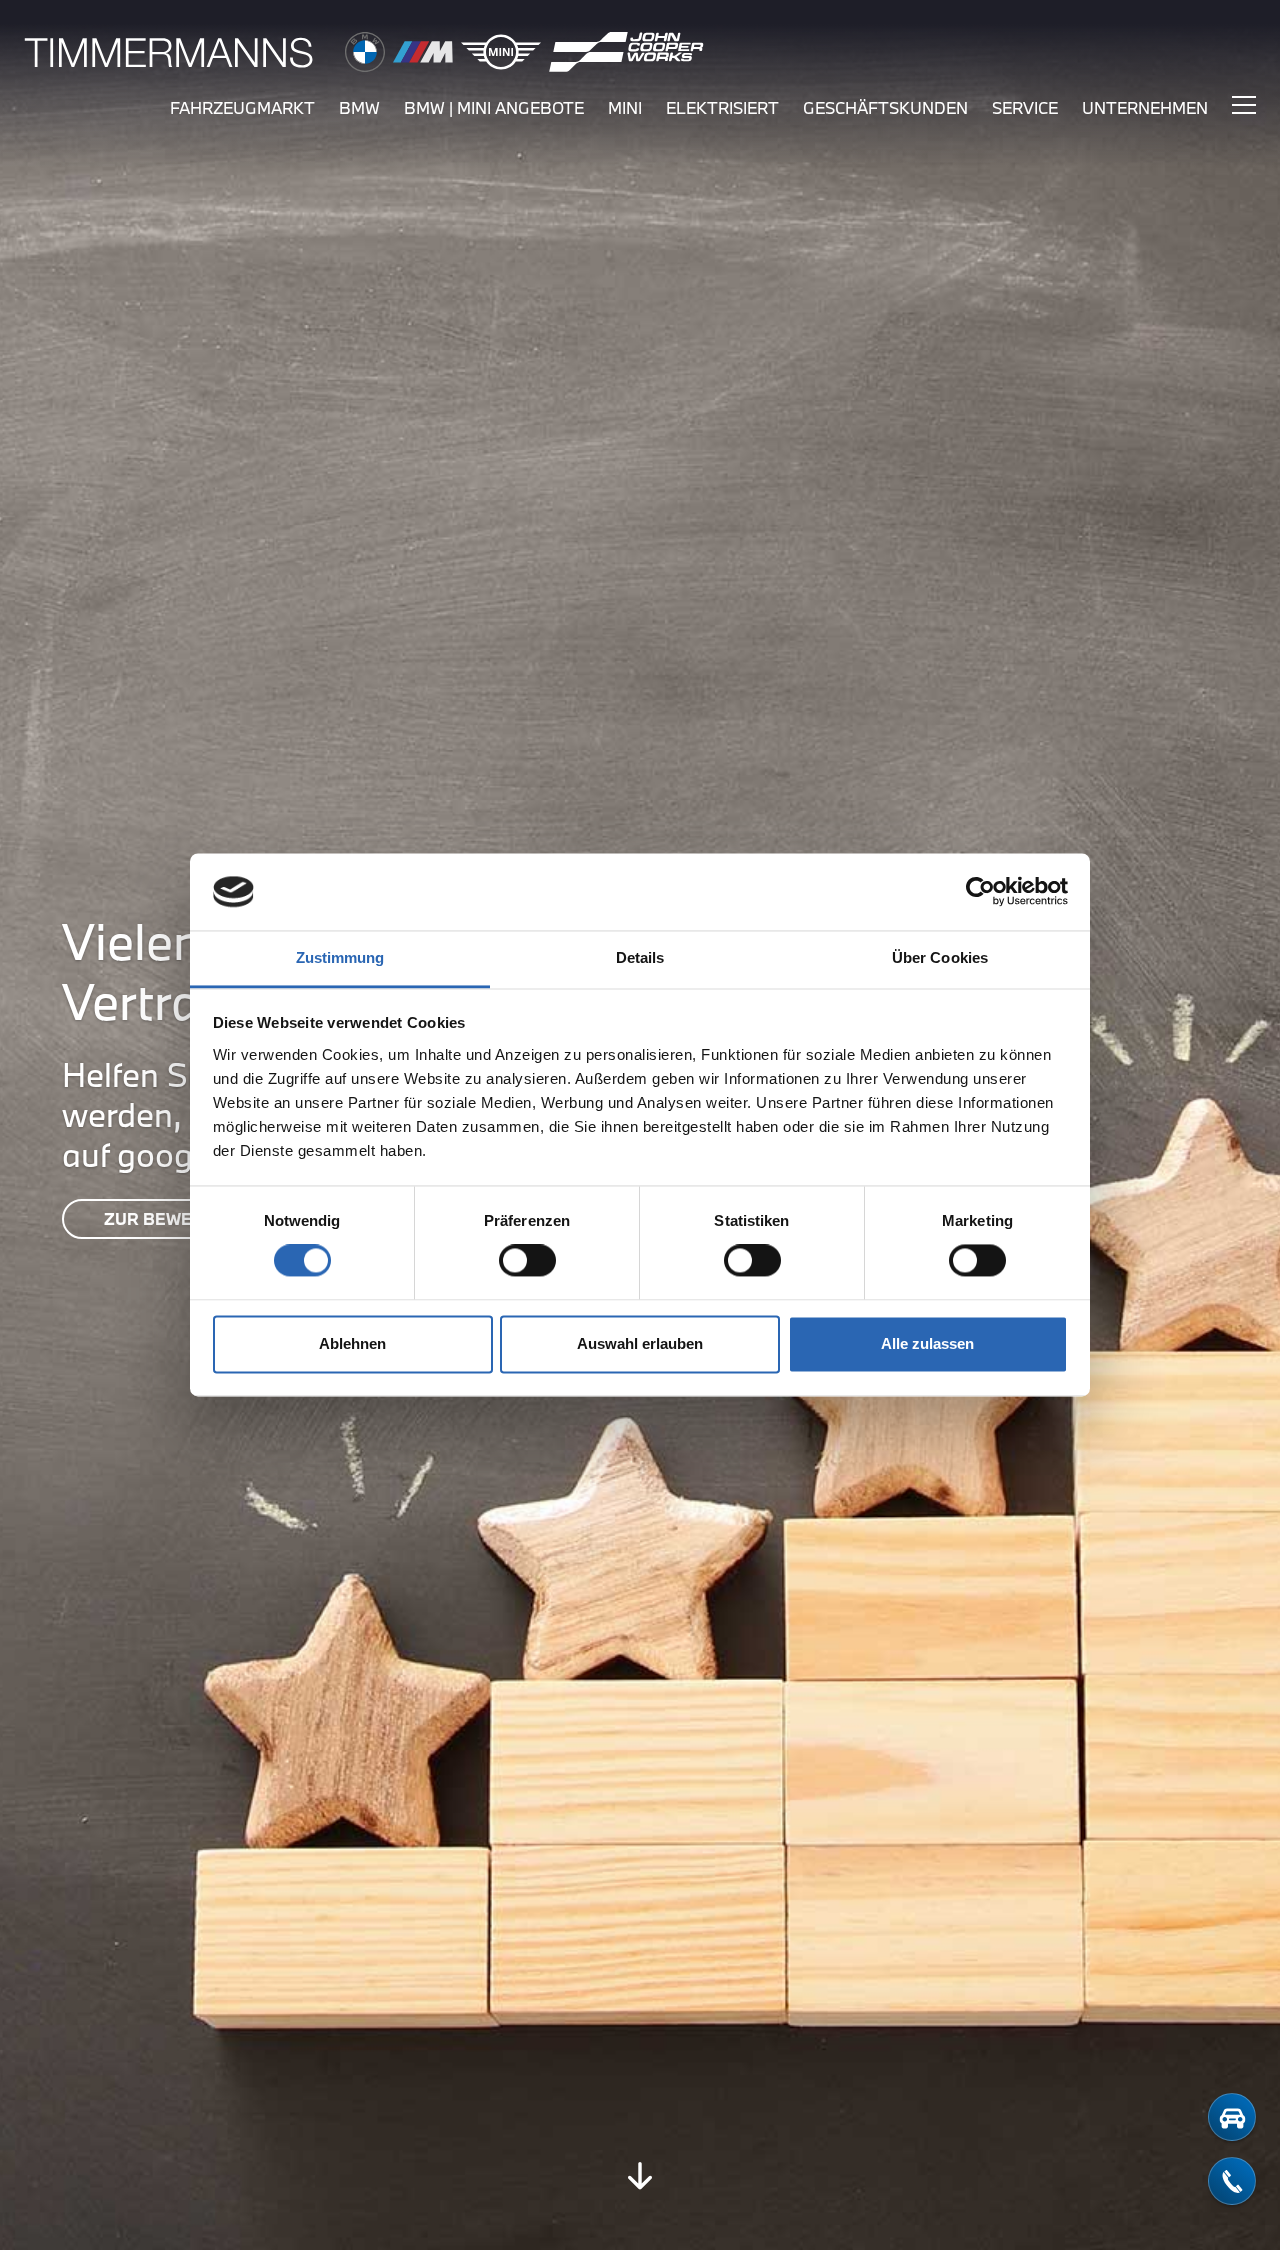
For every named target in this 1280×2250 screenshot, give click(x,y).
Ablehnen (352, 1343)
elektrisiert (722, 107)
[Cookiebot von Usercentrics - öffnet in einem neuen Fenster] (980, 892)
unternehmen (1145, 107)
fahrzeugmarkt (242, 107)
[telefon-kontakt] (1232, 2181)
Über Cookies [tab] (940, 957)
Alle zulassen (927, 1343)
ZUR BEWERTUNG (177, 1218)
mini (625, 107)
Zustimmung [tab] (340, 957)
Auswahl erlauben (640, 1343)
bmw (359, 107)
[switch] (527, 1261)
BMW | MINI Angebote (494, 107)
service (1025, 107)
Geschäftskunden (885, 107)
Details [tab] (640, 957)
